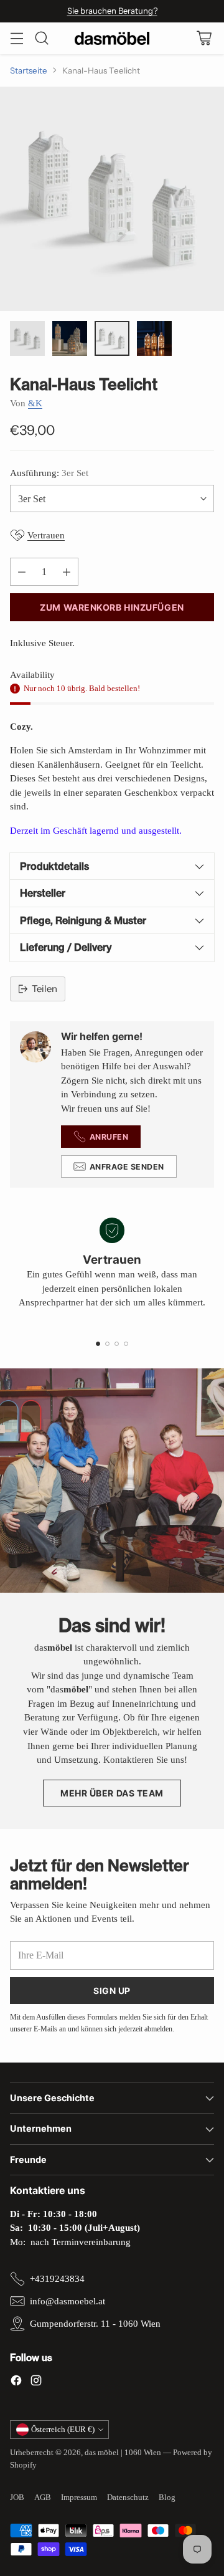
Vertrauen (46, 535)
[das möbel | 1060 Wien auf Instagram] (36, 2383)
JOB (17, 2497)
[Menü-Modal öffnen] (16, 38)
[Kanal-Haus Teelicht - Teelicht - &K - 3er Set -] (112, 199)
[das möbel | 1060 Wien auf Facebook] (16, 2383)
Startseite (29, 70)
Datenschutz (128, 2497)
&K (35, 403)
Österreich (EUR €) (63, 2429)
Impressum (79, 2497)
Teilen (44, 989)
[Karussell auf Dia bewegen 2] (107, 1344)
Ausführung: (49, 473)
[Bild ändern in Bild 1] (27, 338)
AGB (43, 2497)
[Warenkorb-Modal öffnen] (204, 38)
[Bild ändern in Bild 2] (70, 338)
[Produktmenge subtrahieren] (22, 572)
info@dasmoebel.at (68, 2301)
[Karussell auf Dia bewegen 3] (117, 1344)
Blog (167, 2497)
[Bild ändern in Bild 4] (154, 338)
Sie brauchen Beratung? (112, 11)
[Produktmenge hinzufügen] (67, 572)
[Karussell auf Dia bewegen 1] (98, 1344)
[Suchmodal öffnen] (41, 38)
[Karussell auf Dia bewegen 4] (126, 1344)
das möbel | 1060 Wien (123, 2452)
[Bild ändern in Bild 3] (112, 338)
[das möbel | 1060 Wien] (112, 38)
